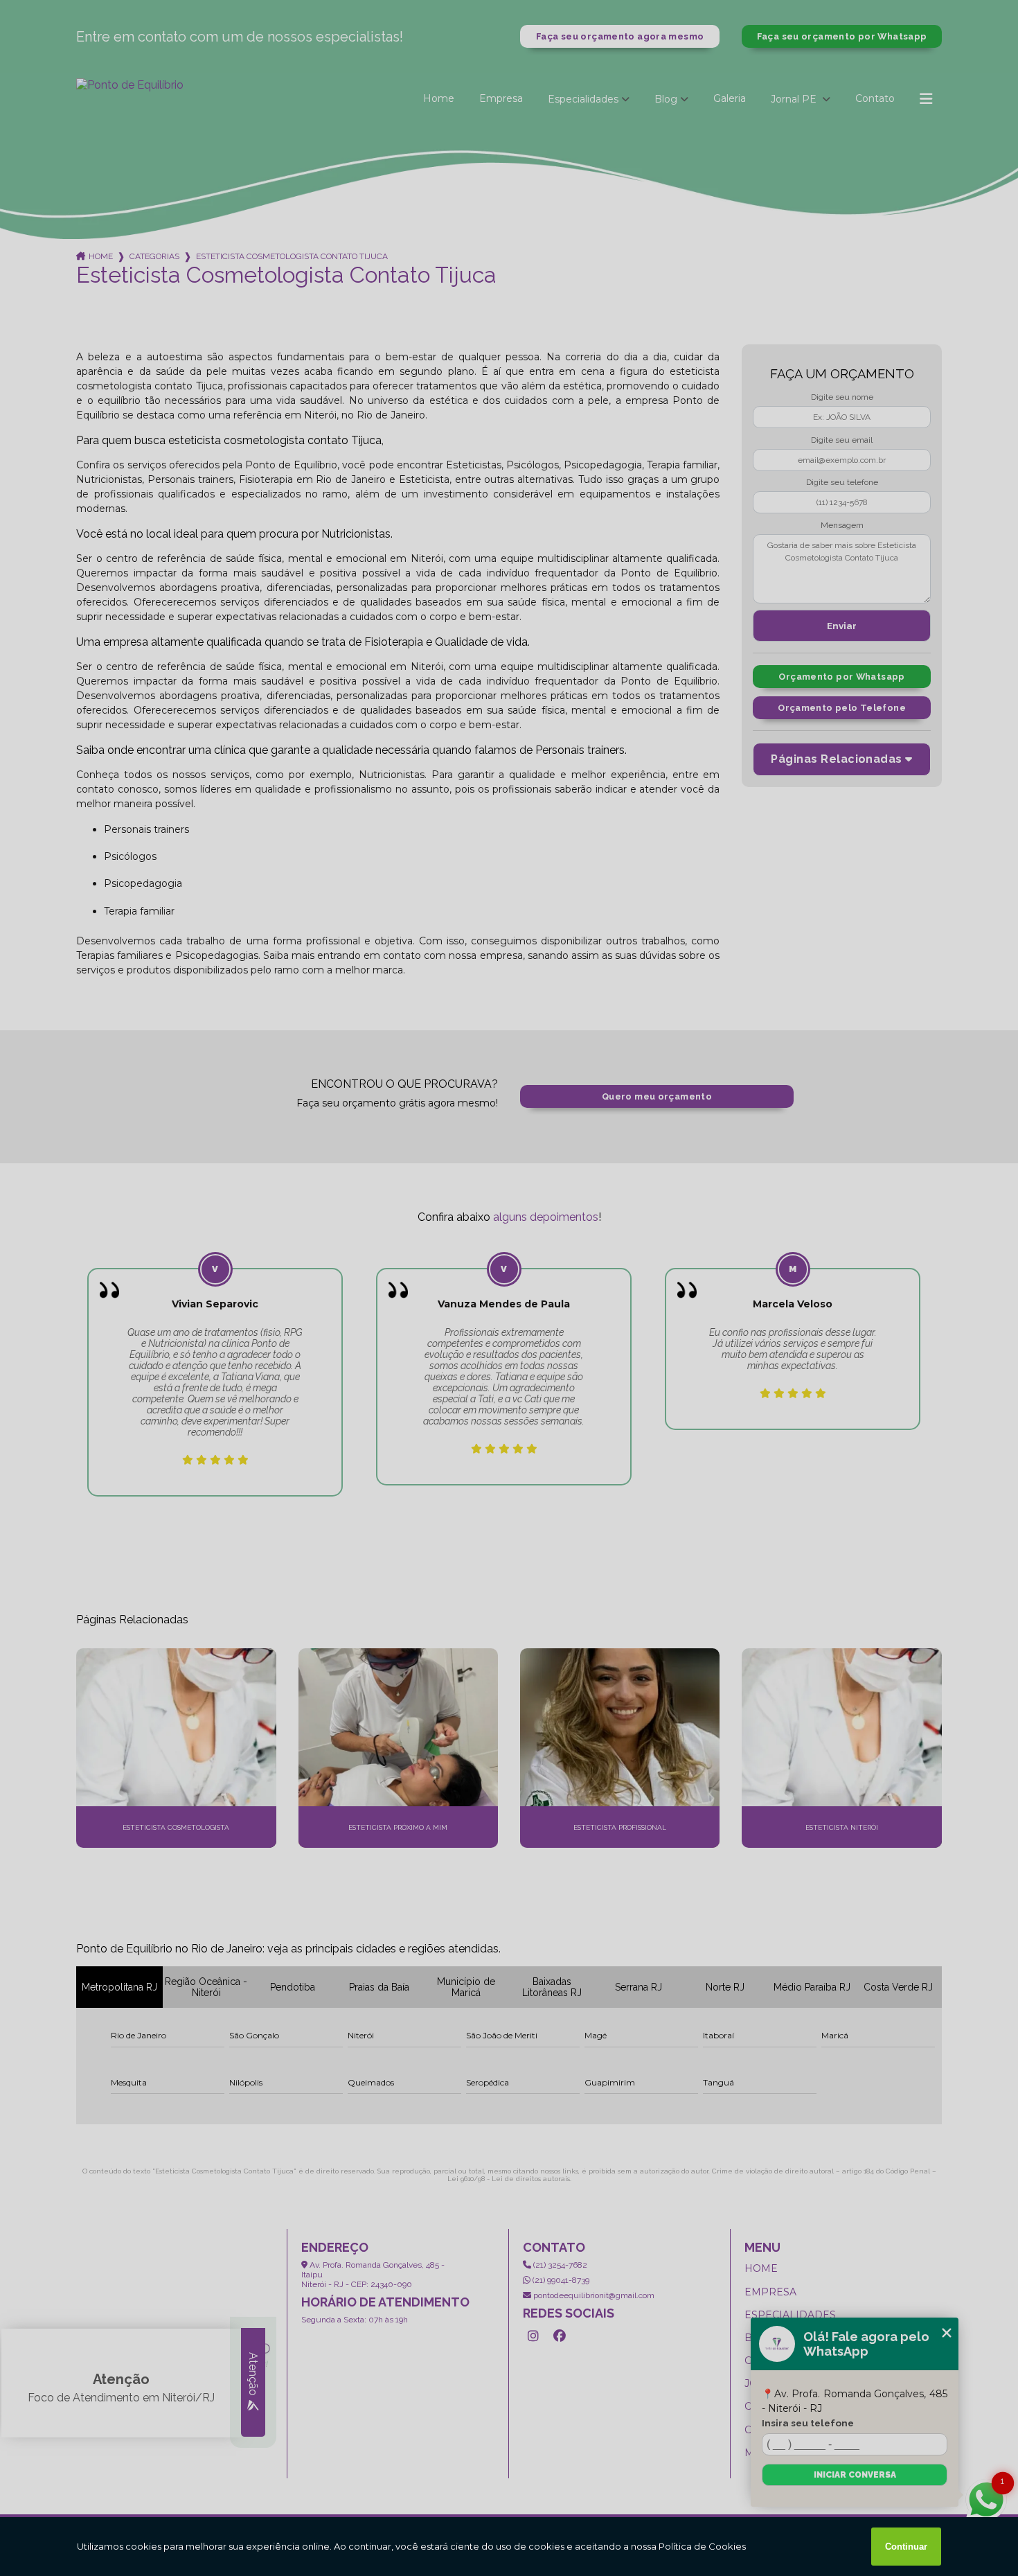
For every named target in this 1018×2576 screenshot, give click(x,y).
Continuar (906, 2547)
